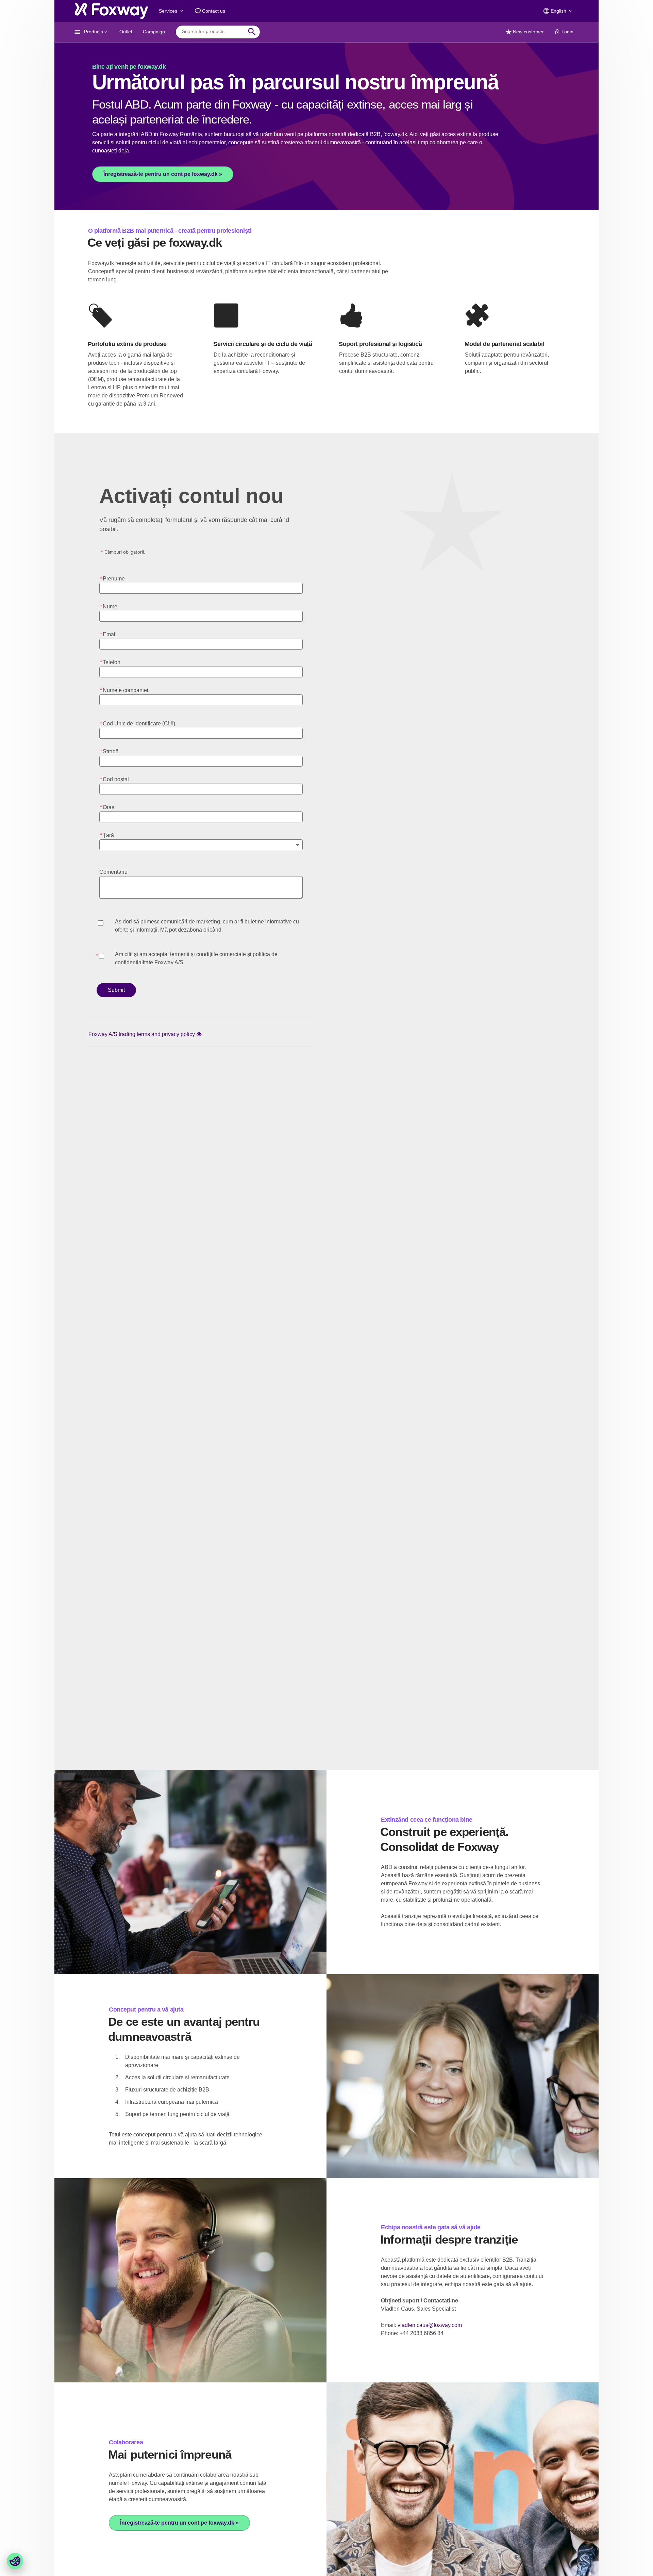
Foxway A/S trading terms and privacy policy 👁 (145, 1034)
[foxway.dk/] (111, 11)
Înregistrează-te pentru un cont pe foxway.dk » (163, 174)
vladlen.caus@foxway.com (430, 2325)
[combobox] (213, 32)
